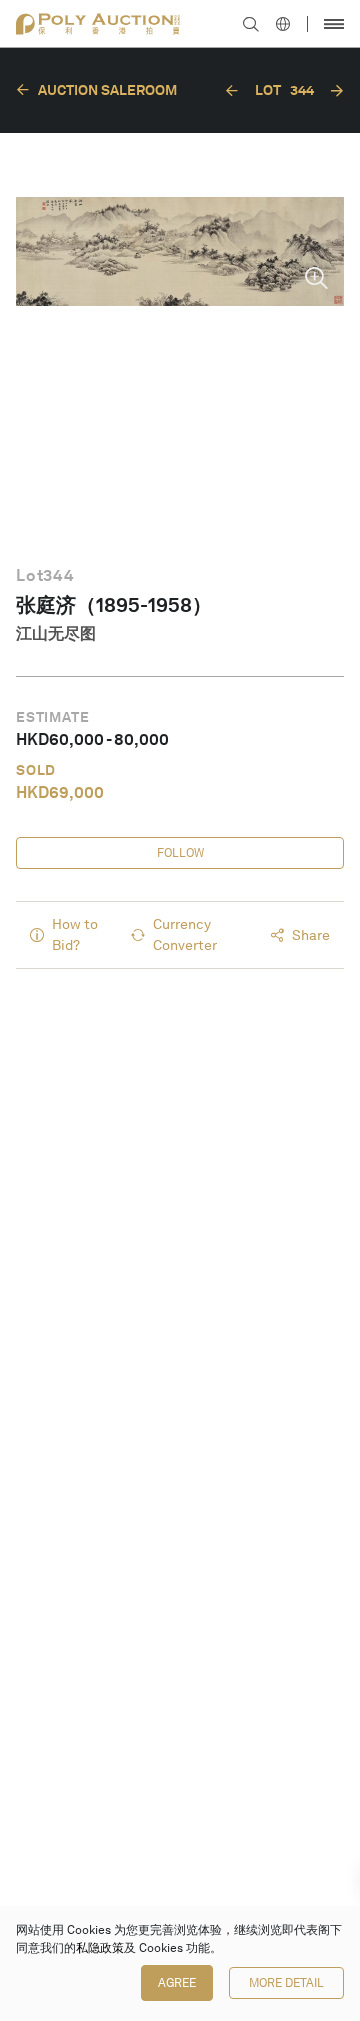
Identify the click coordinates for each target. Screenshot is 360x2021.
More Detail (286, 1983)
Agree (177, 1983)
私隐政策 (100, 1948)
